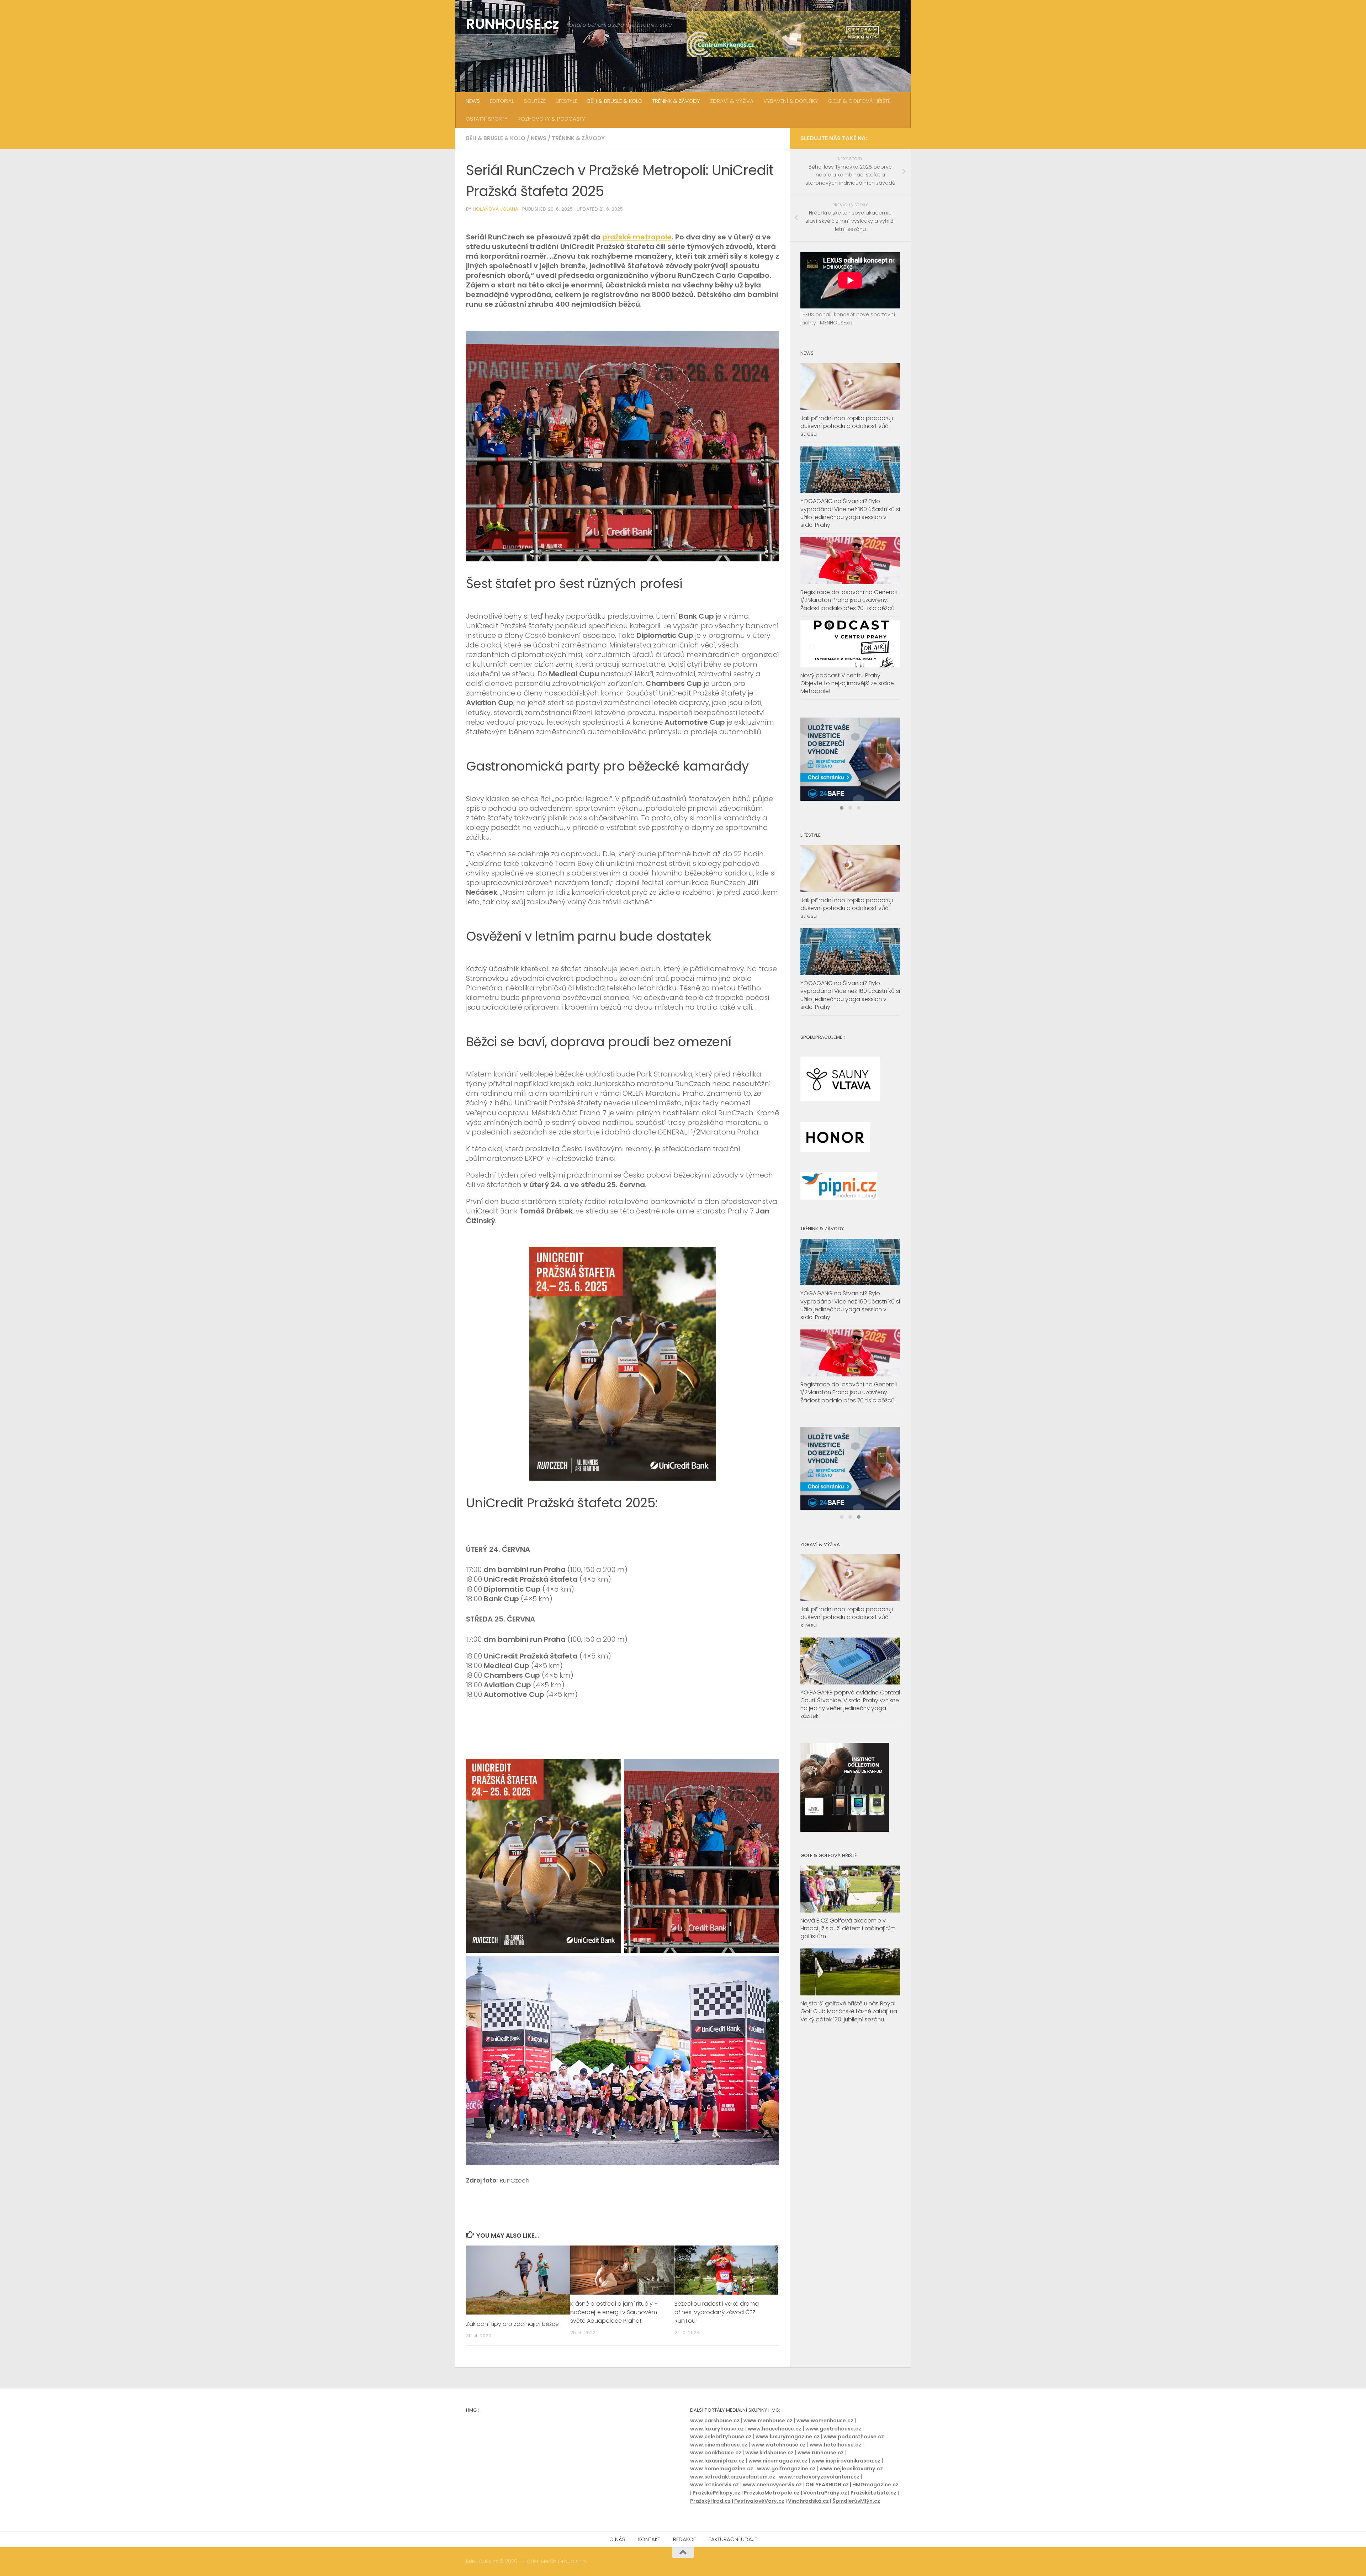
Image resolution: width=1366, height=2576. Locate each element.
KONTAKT (649, 2539)
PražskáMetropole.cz (772, 2493)
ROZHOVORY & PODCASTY (551, 119)
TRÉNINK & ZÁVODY (676, 101)
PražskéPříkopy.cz (716, 2493)
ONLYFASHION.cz (827, 2485)
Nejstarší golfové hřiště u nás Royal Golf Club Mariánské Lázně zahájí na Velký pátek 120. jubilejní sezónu (849, 2044)
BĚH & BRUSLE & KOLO (615, 101)
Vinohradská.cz (808, 2501)
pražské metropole (637, 237)
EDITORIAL (502, 101)
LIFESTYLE (566, 101)
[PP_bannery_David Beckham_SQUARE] (850, 767)
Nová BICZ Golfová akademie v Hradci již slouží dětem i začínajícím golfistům (848, 1961)
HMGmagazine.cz (875, 2485)
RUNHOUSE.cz (513, 24)
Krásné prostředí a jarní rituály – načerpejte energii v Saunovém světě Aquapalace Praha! (614, 2313)
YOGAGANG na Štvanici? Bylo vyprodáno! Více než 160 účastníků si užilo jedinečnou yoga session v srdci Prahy (850, 513)
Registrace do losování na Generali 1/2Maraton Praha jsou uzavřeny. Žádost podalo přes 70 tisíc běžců (849, 600)
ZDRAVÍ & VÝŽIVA (732, 101)
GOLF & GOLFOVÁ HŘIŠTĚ (859, 101)
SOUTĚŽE (535, 101)
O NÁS (617, 2539)
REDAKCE (684, 2539)
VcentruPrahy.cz (825, 2493)
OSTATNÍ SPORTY (487, 119)
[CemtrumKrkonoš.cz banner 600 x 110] (793, 34)
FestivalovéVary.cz (759, 2501)
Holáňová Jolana (496, 209)
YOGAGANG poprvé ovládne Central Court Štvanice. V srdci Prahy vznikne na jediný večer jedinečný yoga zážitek (850, 1737)
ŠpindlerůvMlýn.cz (856, 2501)
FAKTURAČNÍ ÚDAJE (733, 2539)
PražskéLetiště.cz (873, 2493)
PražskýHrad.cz (710, 2501)
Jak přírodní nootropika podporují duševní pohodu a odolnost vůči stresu (847, 426)
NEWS (473, 101)
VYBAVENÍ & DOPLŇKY (791, 101)
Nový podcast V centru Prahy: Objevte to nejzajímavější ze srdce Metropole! (847, 683)
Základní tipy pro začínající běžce (512, 2324)
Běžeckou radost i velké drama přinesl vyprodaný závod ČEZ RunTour (717, 2313)
